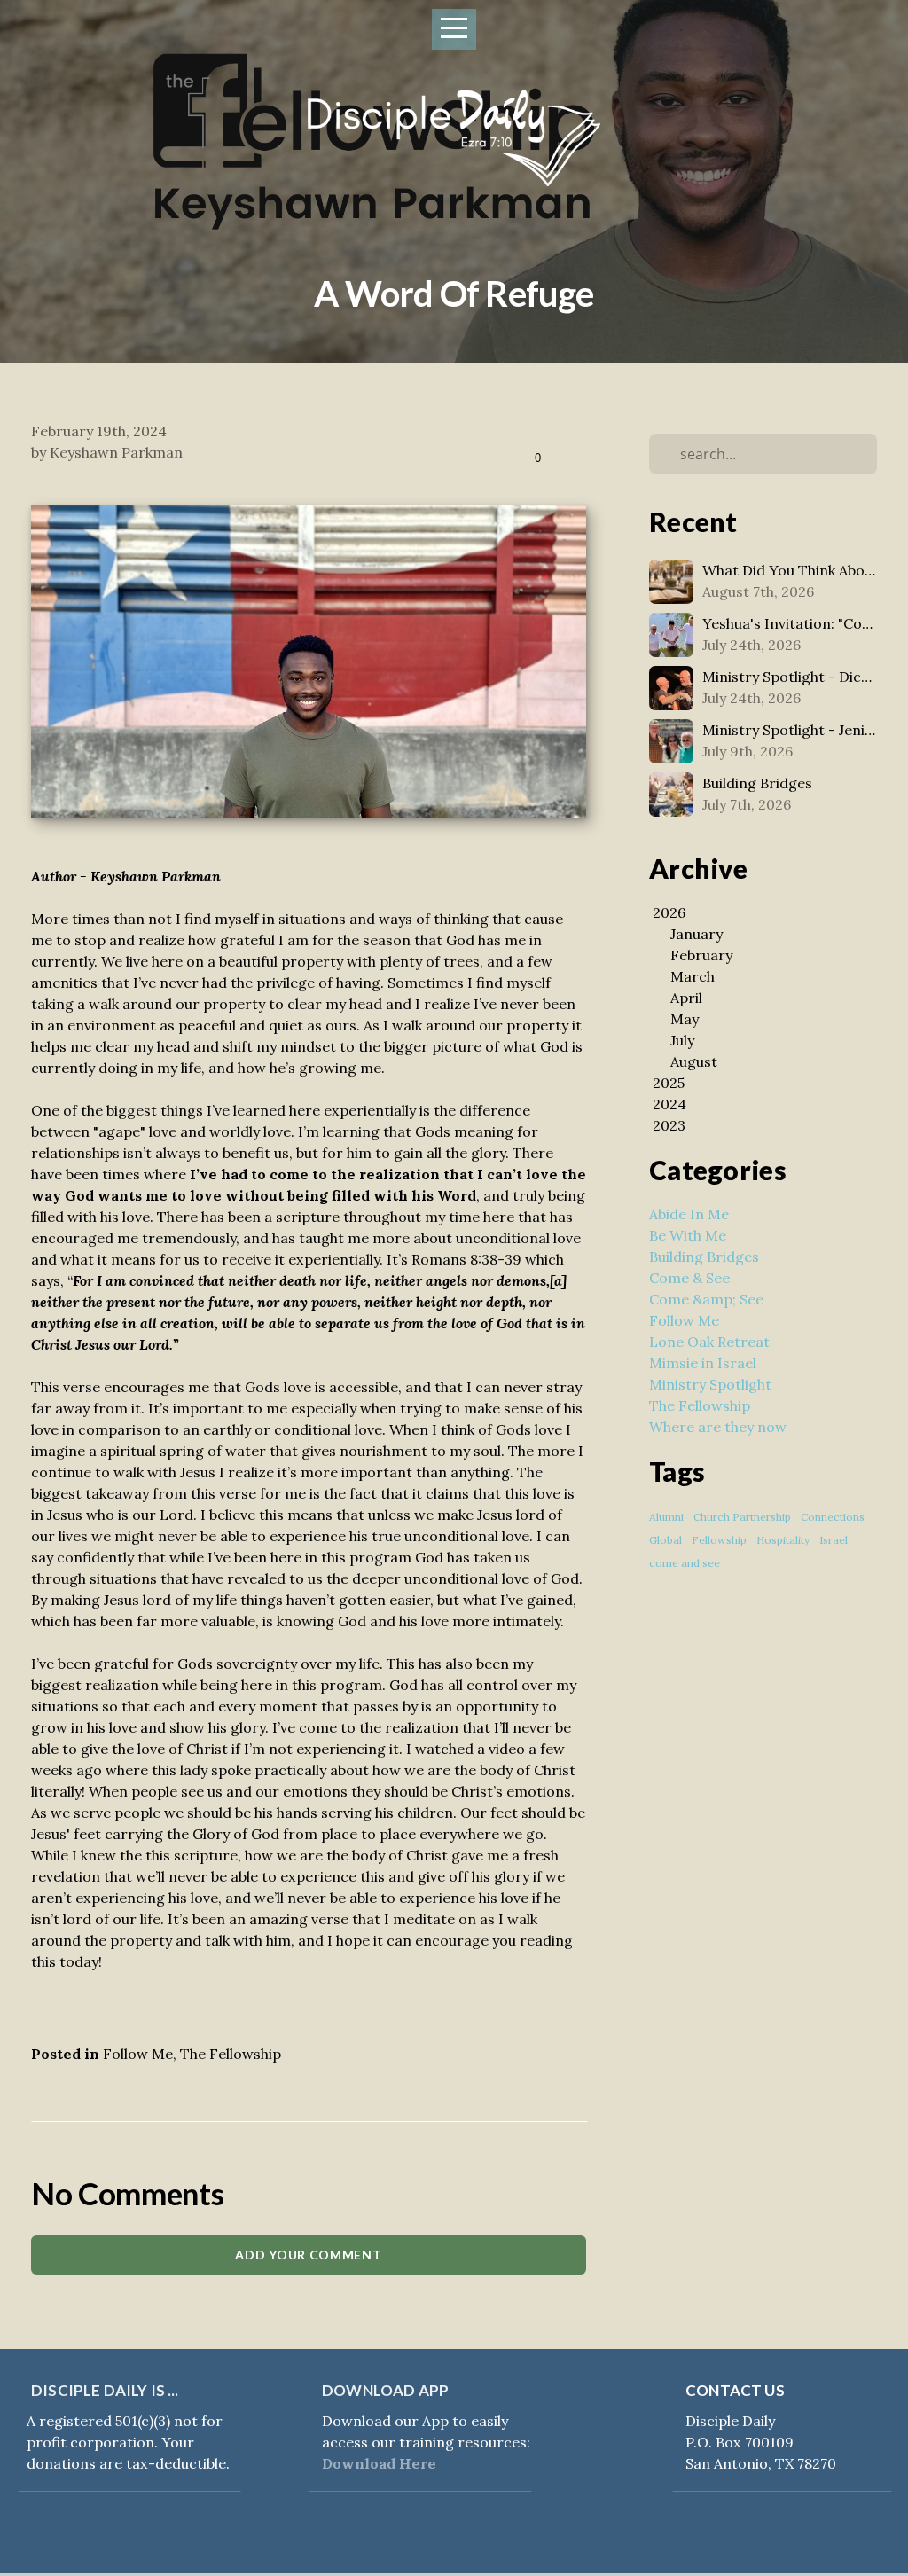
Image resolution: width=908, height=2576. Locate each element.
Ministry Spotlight (710, 1384)
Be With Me (688, 1235)
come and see (685, 1563)
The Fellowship (231, 2054)
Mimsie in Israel (703, 1363)
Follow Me (138, 2054)
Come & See (689, 1278)
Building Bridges (704, 1257)
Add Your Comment (308, 2255)
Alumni (666, 1517)
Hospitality (783, 1540)
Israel (834, 1540)
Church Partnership (742, 1517)
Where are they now (718, 1427)
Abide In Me (689, 1214)
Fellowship (719, 1540)
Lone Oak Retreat (709, 1342)
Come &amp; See (706, 1299)
